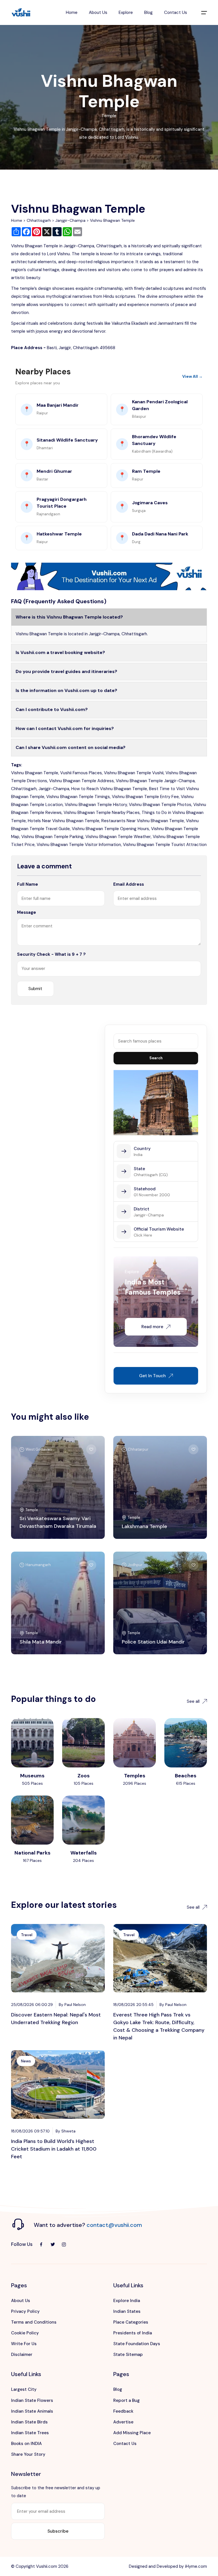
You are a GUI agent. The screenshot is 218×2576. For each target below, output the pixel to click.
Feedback (123, 2411)
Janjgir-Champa (70, 220)
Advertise (123, 2422)
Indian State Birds (29, 2422)
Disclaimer (22, 2355)
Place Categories (131, 2322)
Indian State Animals (32, 2411)
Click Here (143, 1235)
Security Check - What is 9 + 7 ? (51, 954)
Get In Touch (152, 1376)
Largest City (24, 2389)
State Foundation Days (137, 2344)
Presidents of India (133, 2333)
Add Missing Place (132, 2433)
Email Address (129, 884)
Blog (148, 12)
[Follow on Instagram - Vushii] (64, 2244)
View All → (192, 376)
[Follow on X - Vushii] (53, 2244)
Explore (126, 12)
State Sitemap (128, 2355)
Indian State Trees (30, 2433)
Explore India (127, 2301)
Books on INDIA (26, 2444)
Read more (152, 1327)
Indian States (127, 2311)
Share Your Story (28, 2454)
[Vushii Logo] (21, 13)
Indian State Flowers (32, 2400)
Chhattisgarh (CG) (151, 1175)
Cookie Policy (25, 2333)
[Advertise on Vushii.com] (109, 576)
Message (27, 912)
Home (72, 12)
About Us (98, 12)
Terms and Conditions (34, 2322)
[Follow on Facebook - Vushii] (41, 2244)
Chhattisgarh (39, 220)
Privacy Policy (25, 2311)
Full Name (28, 884)
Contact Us (176, 12)
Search (156, 1058)
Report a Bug (126, 2400)
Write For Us (24, 2344)
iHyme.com (196, 2566)
